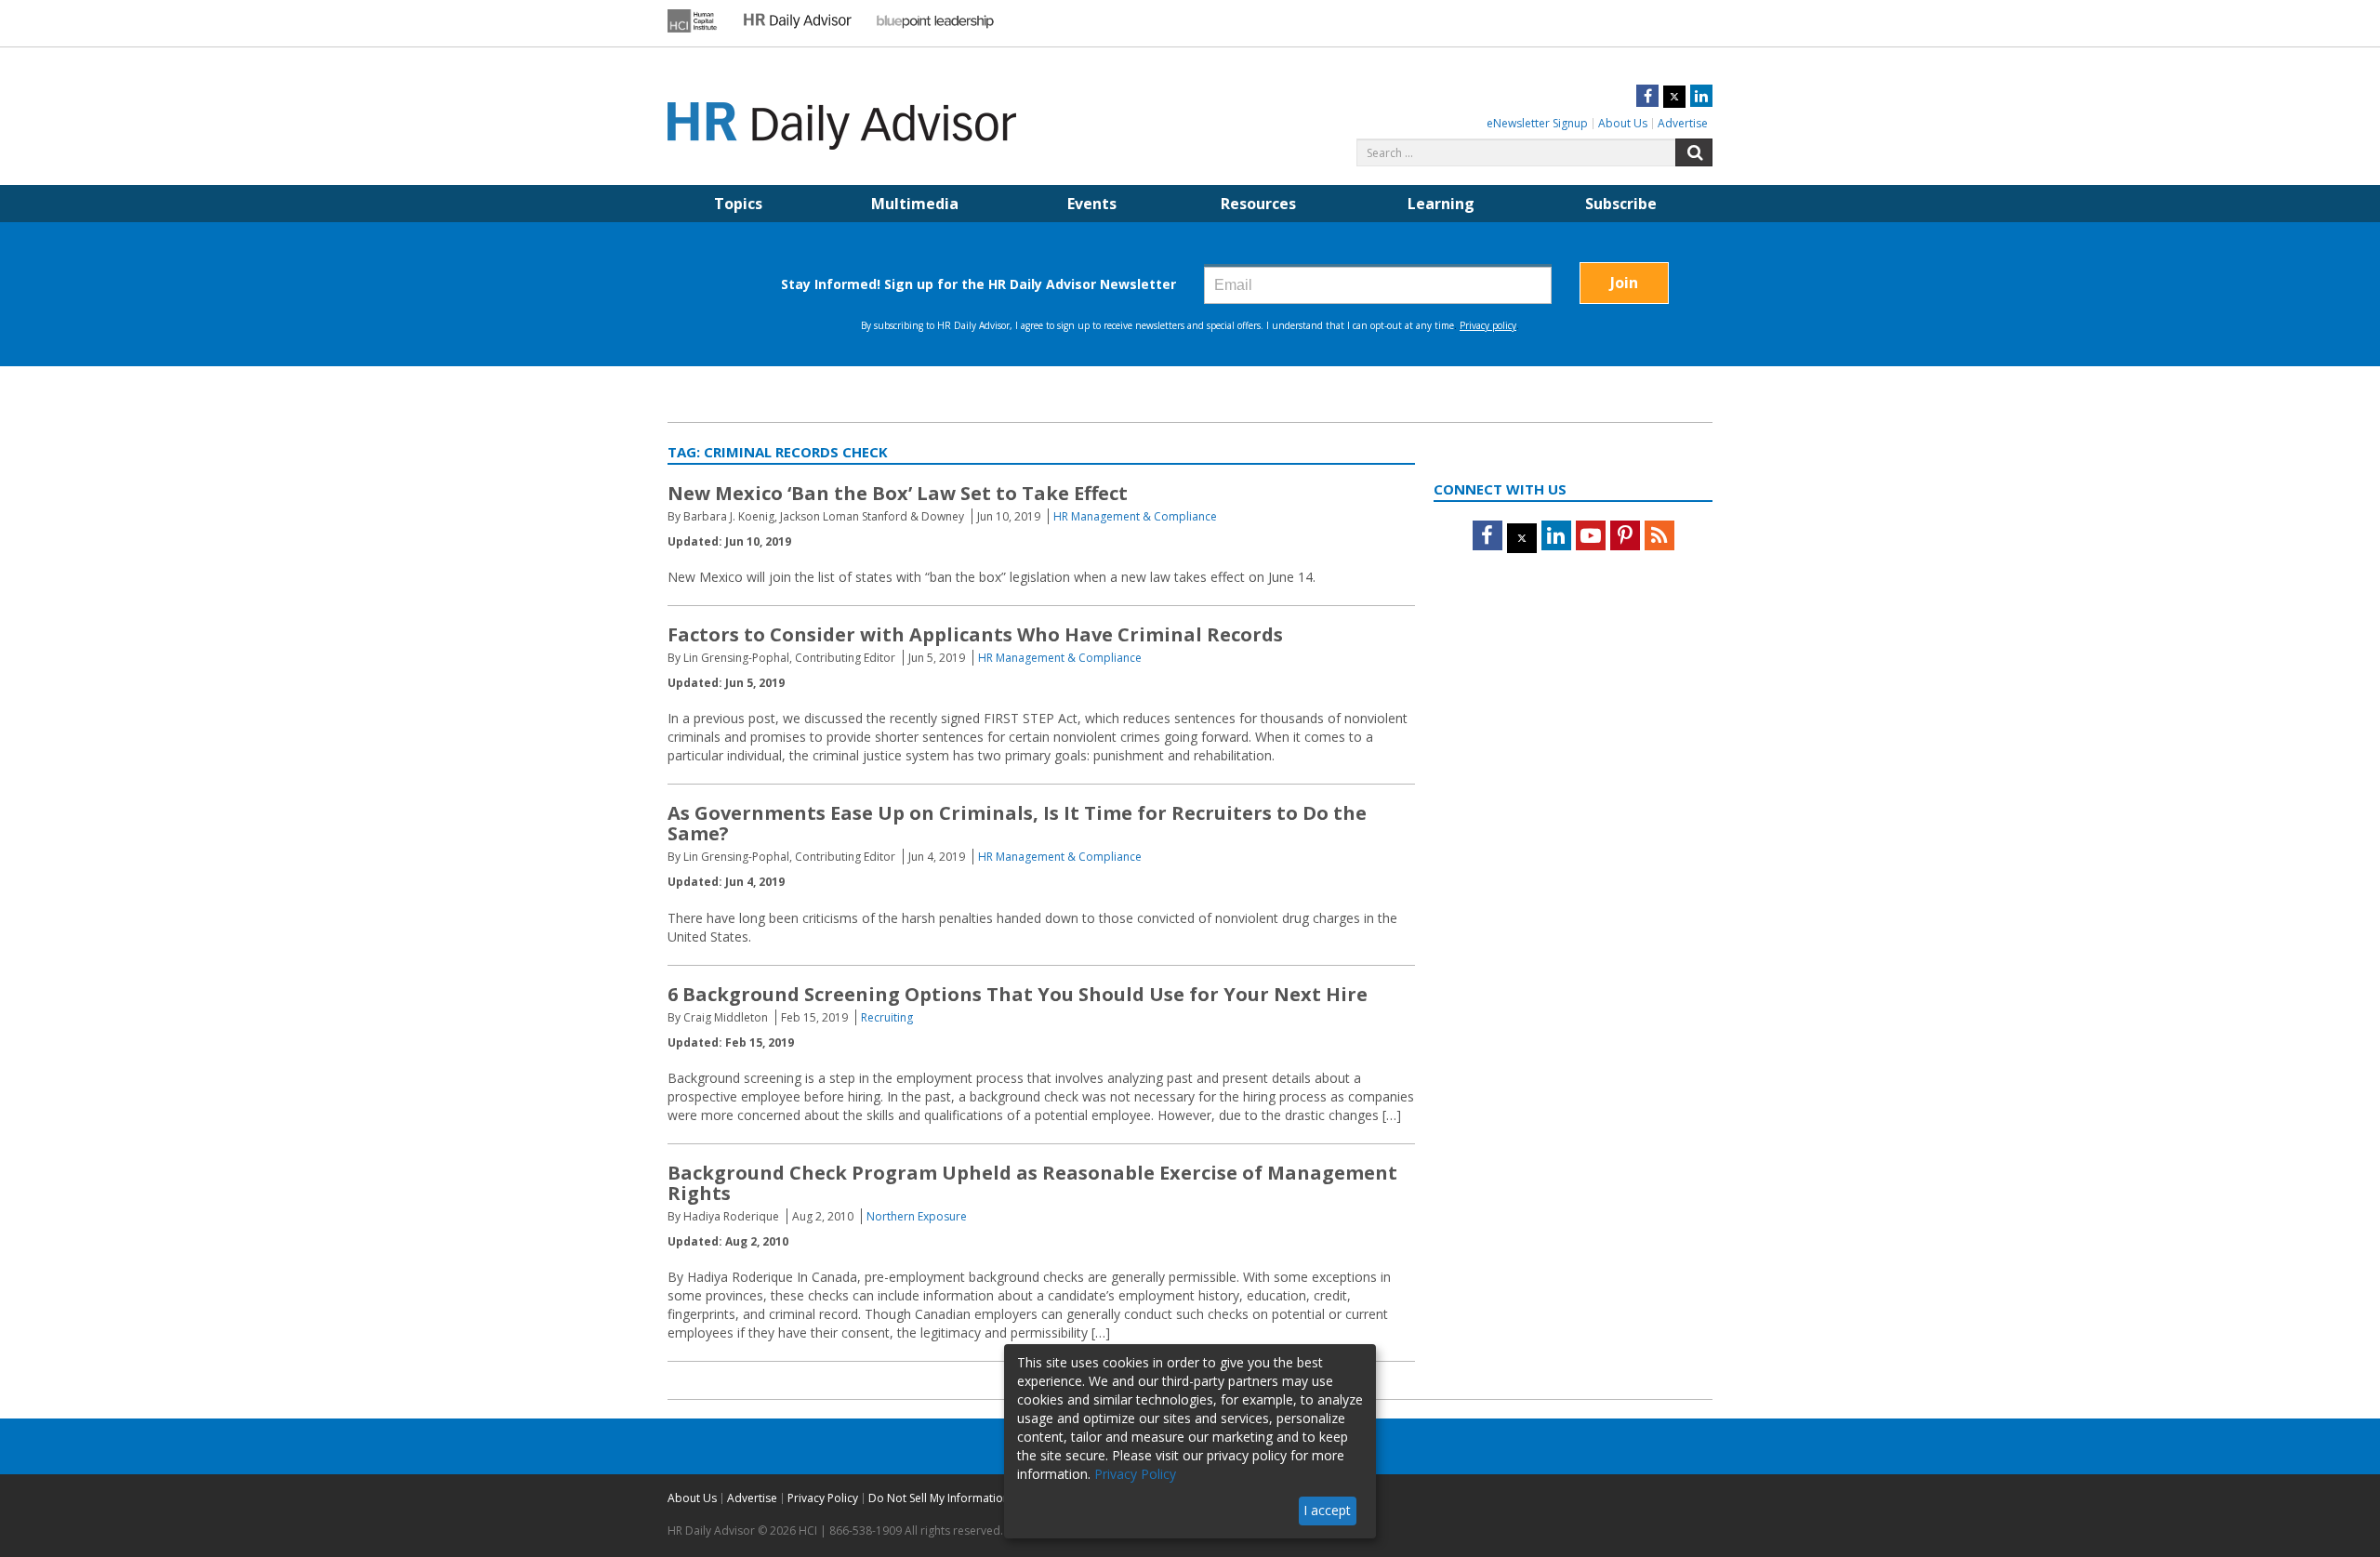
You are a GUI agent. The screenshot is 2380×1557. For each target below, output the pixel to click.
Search (1694, 152)
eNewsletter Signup (1537, 123)
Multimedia (915, 204)
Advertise (1683, 123)
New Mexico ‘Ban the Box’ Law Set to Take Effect (898, 493)
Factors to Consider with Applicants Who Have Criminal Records (975, 634)
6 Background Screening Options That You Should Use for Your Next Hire (1018, 994)
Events (1092, 204)
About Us (1623, 123)
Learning (1441, 204)
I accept (1327, 1510)
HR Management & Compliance (1135, 516)
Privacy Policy (823, 1498)
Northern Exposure (917, 1216)
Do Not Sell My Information (939, 1498)
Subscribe (1621, 204)
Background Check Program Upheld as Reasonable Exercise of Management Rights (1032, 1183)
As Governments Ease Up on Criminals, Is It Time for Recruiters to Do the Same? (1017, 823)
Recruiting (887, 1017)
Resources (1258, 204)
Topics (738, 204)
